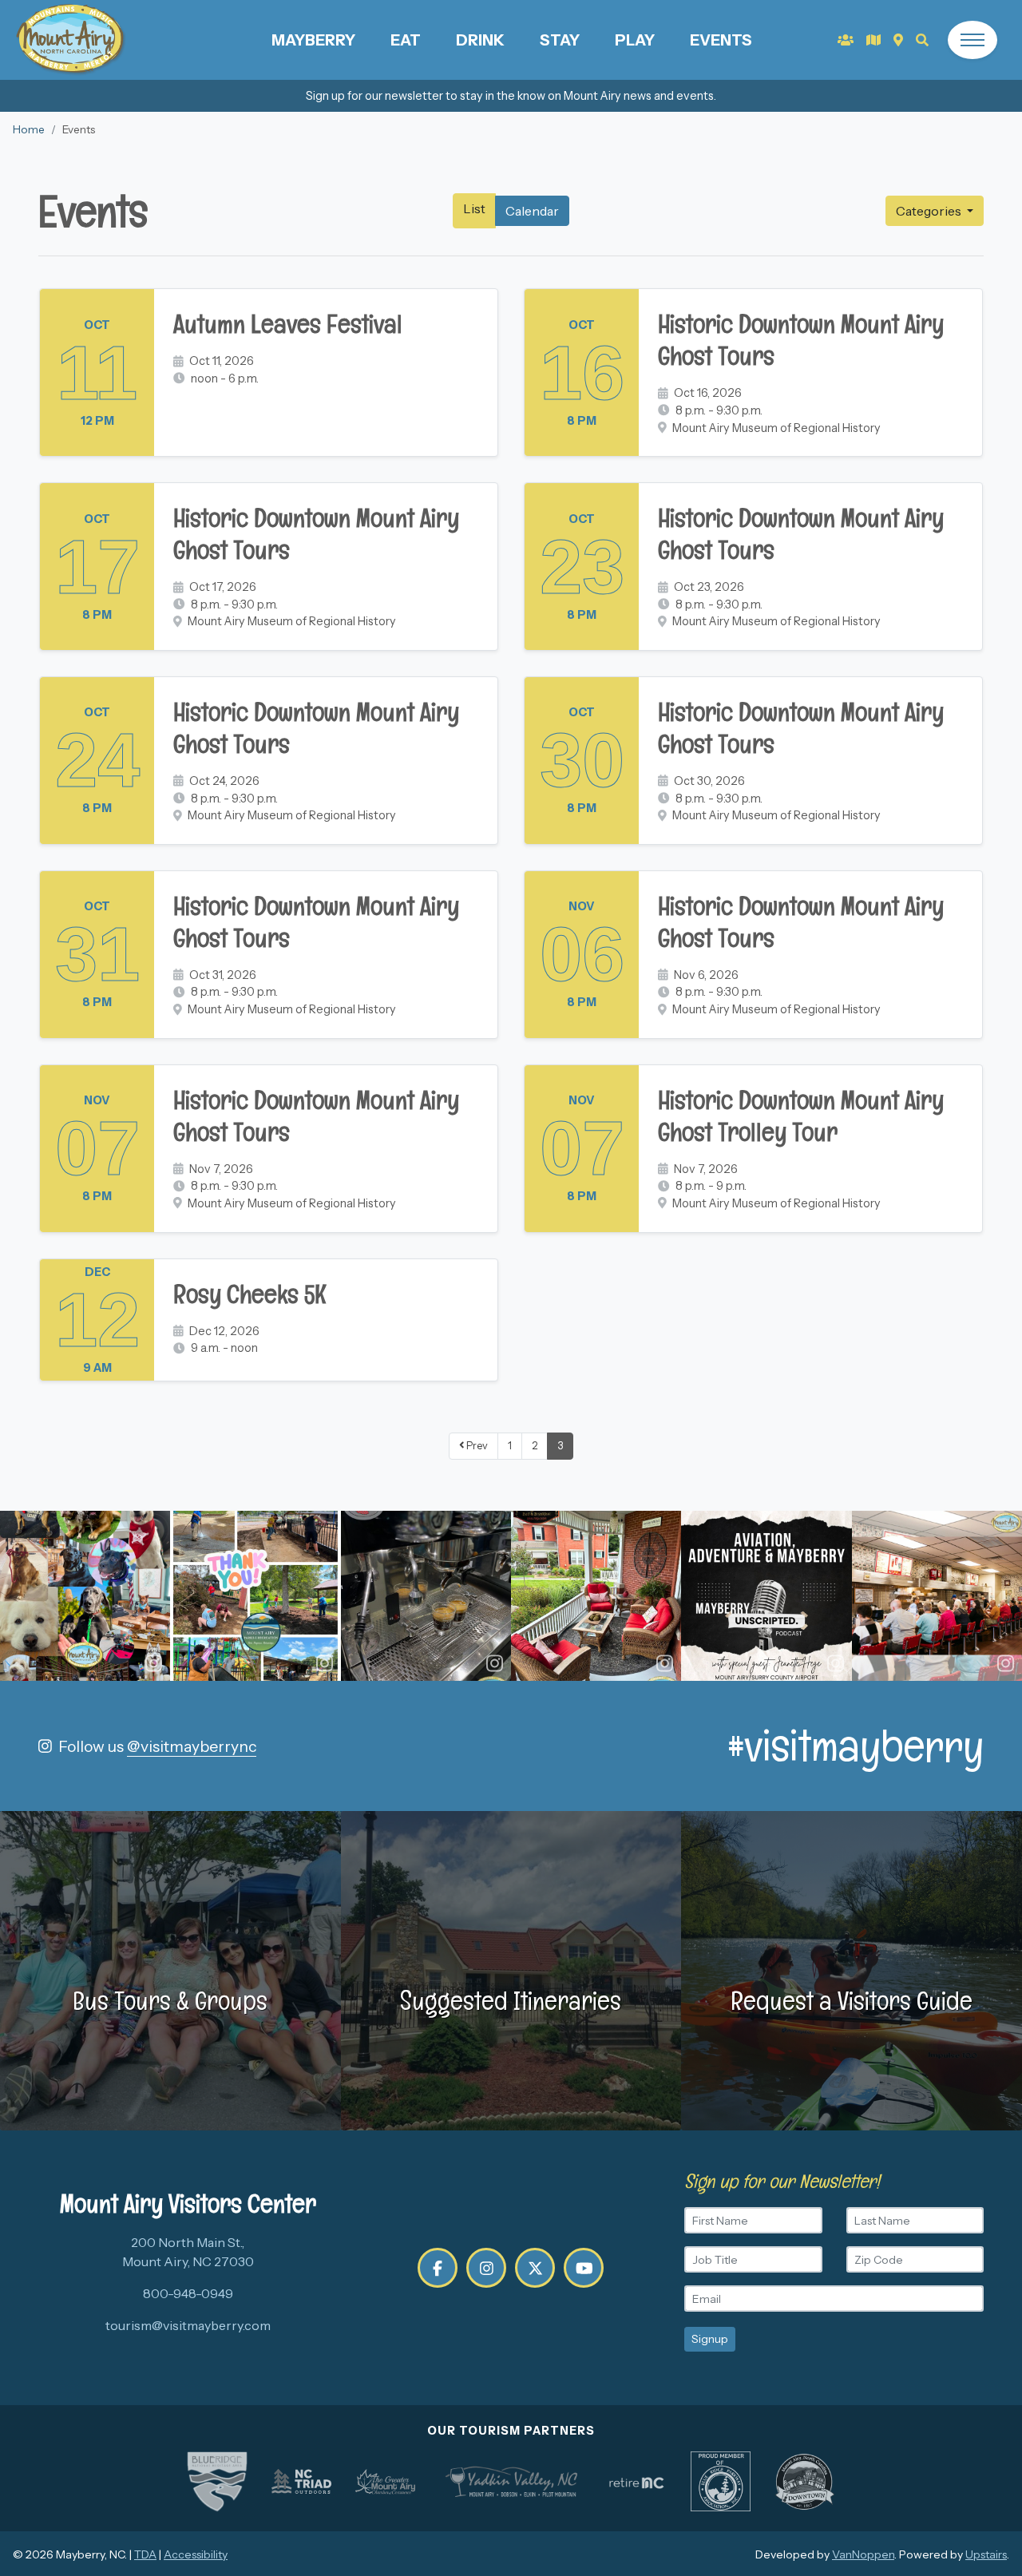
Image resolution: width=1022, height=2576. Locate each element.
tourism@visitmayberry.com (188, 2325)
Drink (480, 40)
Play (635, 40)
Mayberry (313, 40)
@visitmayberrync (192, 1746)
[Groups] (846, 40)
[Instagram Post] (85, 1596)
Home (29, 129)
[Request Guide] (873, 40)
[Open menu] (972, 40)
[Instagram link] (486, 2268)
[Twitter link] (535, 2268)
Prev (476, 1446)
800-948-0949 (188, 2293)
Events (721, 40)
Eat (406, 40)
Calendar (532, 211)
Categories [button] (930, 211)
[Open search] (922, 40)
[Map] (898, 40)
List (474, 208)
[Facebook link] (438, 2268)
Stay (560, 40)
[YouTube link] (584, 2268)
